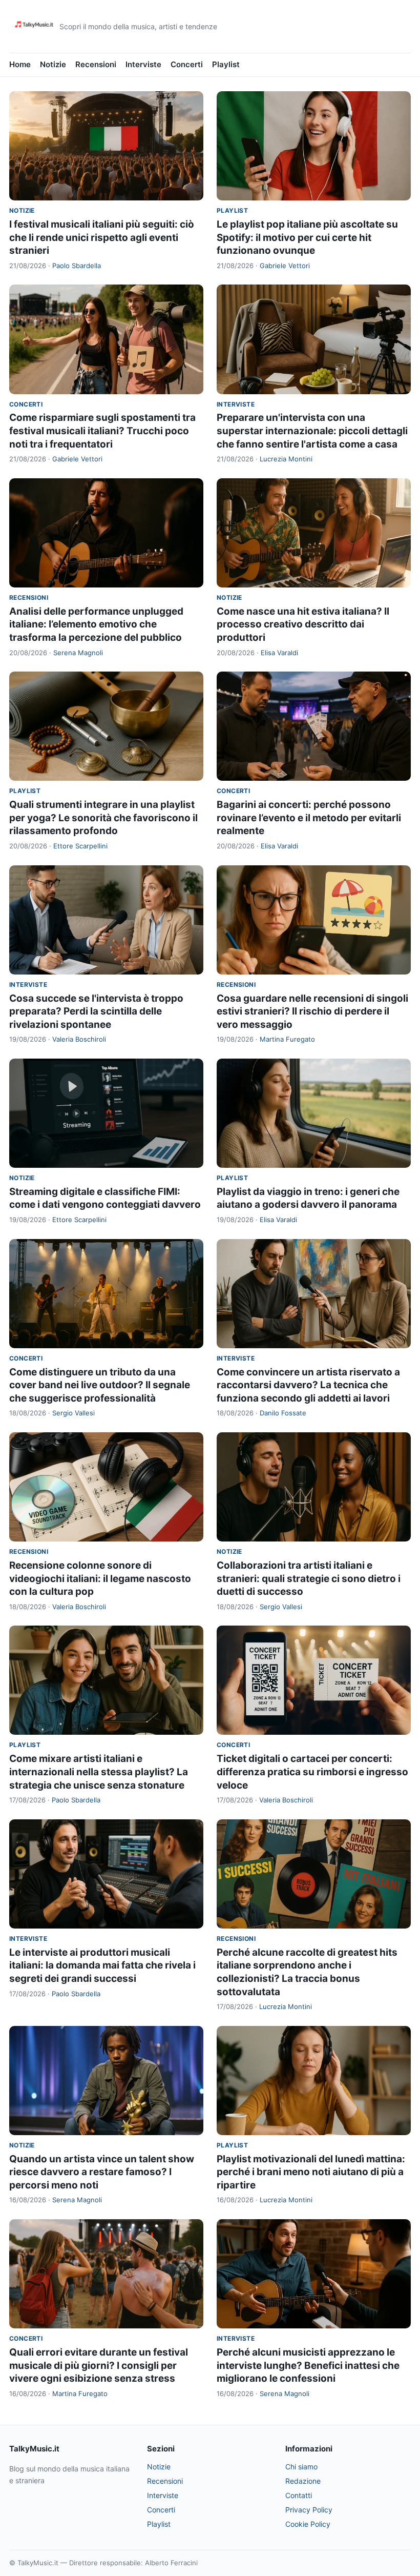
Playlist (226, 64)
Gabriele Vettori (285, 266)
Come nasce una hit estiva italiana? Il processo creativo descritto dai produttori (303, 624)
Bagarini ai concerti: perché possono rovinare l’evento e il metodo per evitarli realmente (309, 818)
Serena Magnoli (78, 653)
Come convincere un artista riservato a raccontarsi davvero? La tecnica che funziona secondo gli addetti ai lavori (308, 1385)
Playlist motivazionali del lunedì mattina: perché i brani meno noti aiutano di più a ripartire (311, 2172)
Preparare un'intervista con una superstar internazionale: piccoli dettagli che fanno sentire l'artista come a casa (312, 431)
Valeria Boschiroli (79, 1039)
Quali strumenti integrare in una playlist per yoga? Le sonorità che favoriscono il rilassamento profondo (103, 818)
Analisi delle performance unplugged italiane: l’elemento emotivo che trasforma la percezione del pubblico (96, 624)
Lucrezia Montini (286, 459)
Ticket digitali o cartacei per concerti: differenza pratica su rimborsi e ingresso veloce (312, 1772)
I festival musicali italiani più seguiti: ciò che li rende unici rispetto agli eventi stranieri (102, 237)
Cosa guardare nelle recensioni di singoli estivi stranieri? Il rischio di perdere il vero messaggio (312, 1011)
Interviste (143, 64)
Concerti (187, 64)
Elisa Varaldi (279, 653)
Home (20, 64)
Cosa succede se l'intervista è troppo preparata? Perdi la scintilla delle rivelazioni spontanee (96, 1011)
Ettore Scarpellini (80, 846)
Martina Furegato (287, 1039)
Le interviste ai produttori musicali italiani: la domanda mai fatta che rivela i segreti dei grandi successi (102, 1965)
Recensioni (96, 64)
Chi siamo (301, 2467)
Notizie (53, 64)
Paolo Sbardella (77, 266)
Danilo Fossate (283, 1413)
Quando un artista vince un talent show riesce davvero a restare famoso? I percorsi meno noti (102, 2172)
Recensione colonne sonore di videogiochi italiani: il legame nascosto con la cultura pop (100, 1578)
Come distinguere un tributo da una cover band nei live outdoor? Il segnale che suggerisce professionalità (100, 1385)
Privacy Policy (309, 2510)
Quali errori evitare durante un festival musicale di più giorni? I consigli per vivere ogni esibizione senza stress (99, 2365)
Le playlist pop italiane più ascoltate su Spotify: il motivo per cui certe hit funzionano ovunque (307, 237)
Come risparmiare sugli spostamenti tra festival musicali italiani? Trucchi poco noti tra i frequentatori (102, 431)
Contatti (299, 2495)
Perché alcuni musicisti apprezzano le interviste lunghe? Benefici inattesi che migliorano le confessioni (308, 2365)
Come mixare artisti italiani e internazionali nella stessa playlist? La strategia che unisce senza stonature (99, 1772)
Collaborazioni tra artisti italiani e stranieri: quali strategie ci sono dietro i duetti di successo (309, 1578)
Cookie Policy (308, 2524)
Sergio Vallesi (73, 1413)
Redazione (303, 2481)
